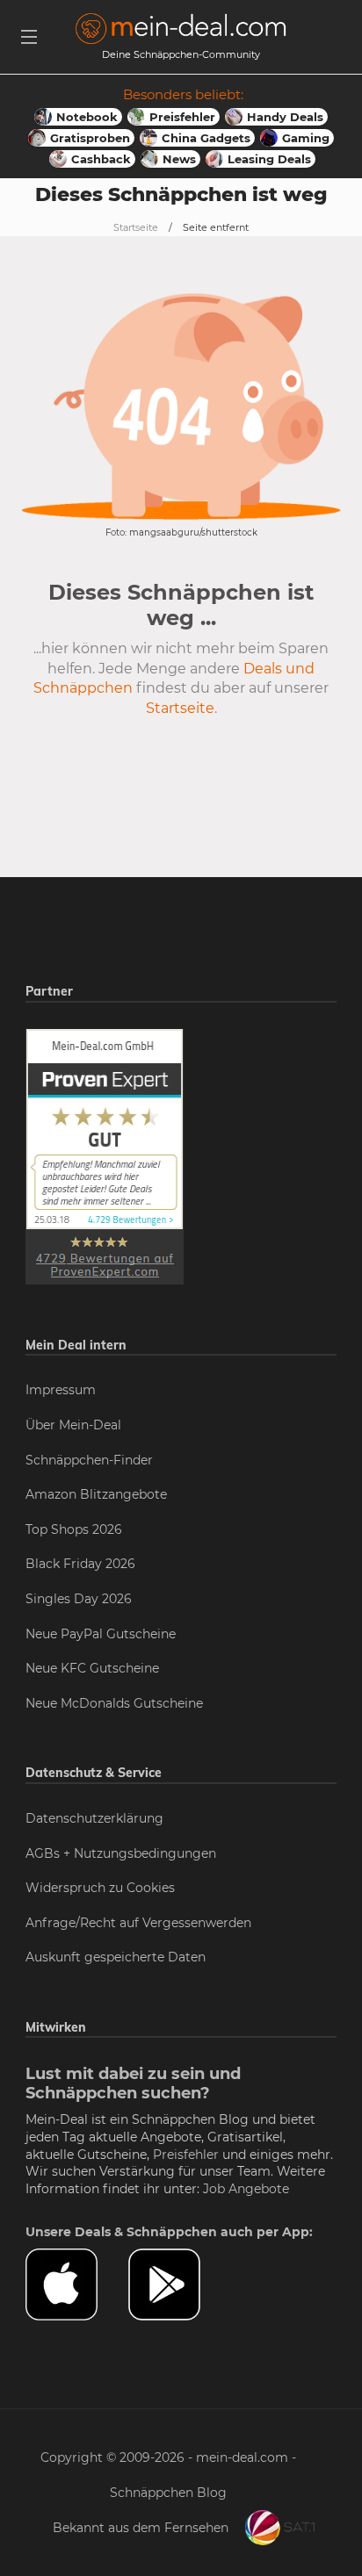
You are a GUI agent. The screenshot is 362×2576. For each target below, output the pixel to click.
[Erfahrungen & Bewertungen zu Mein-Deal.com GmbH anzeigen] (105, 1155)
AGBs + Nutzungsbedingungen (121, 1853)
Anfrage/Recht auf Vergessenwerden (138, 1923)
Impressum (61, 1390)
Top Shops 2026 (74, 1529)
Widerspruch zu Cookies (100, 1888)
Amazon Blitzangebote (96, 1494)
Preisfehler (186, 2155)
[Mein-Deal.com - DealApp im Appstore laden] (77, 2285)
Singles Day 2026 (79, 1599)
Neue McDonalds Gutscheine (114, 1703)
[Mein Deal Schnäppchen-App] (180, 2285)
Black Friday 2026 (80, 1564)
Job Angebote (246, 2189)
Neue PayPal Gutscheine (101, 1634)
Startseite (136, 227)
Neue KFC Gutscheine (92, 1668)
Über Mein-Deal (73, 1425)
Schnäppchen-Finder (89, 1460)
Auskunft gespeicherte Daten (116, 1957)
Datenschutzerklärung (94, 1818)
